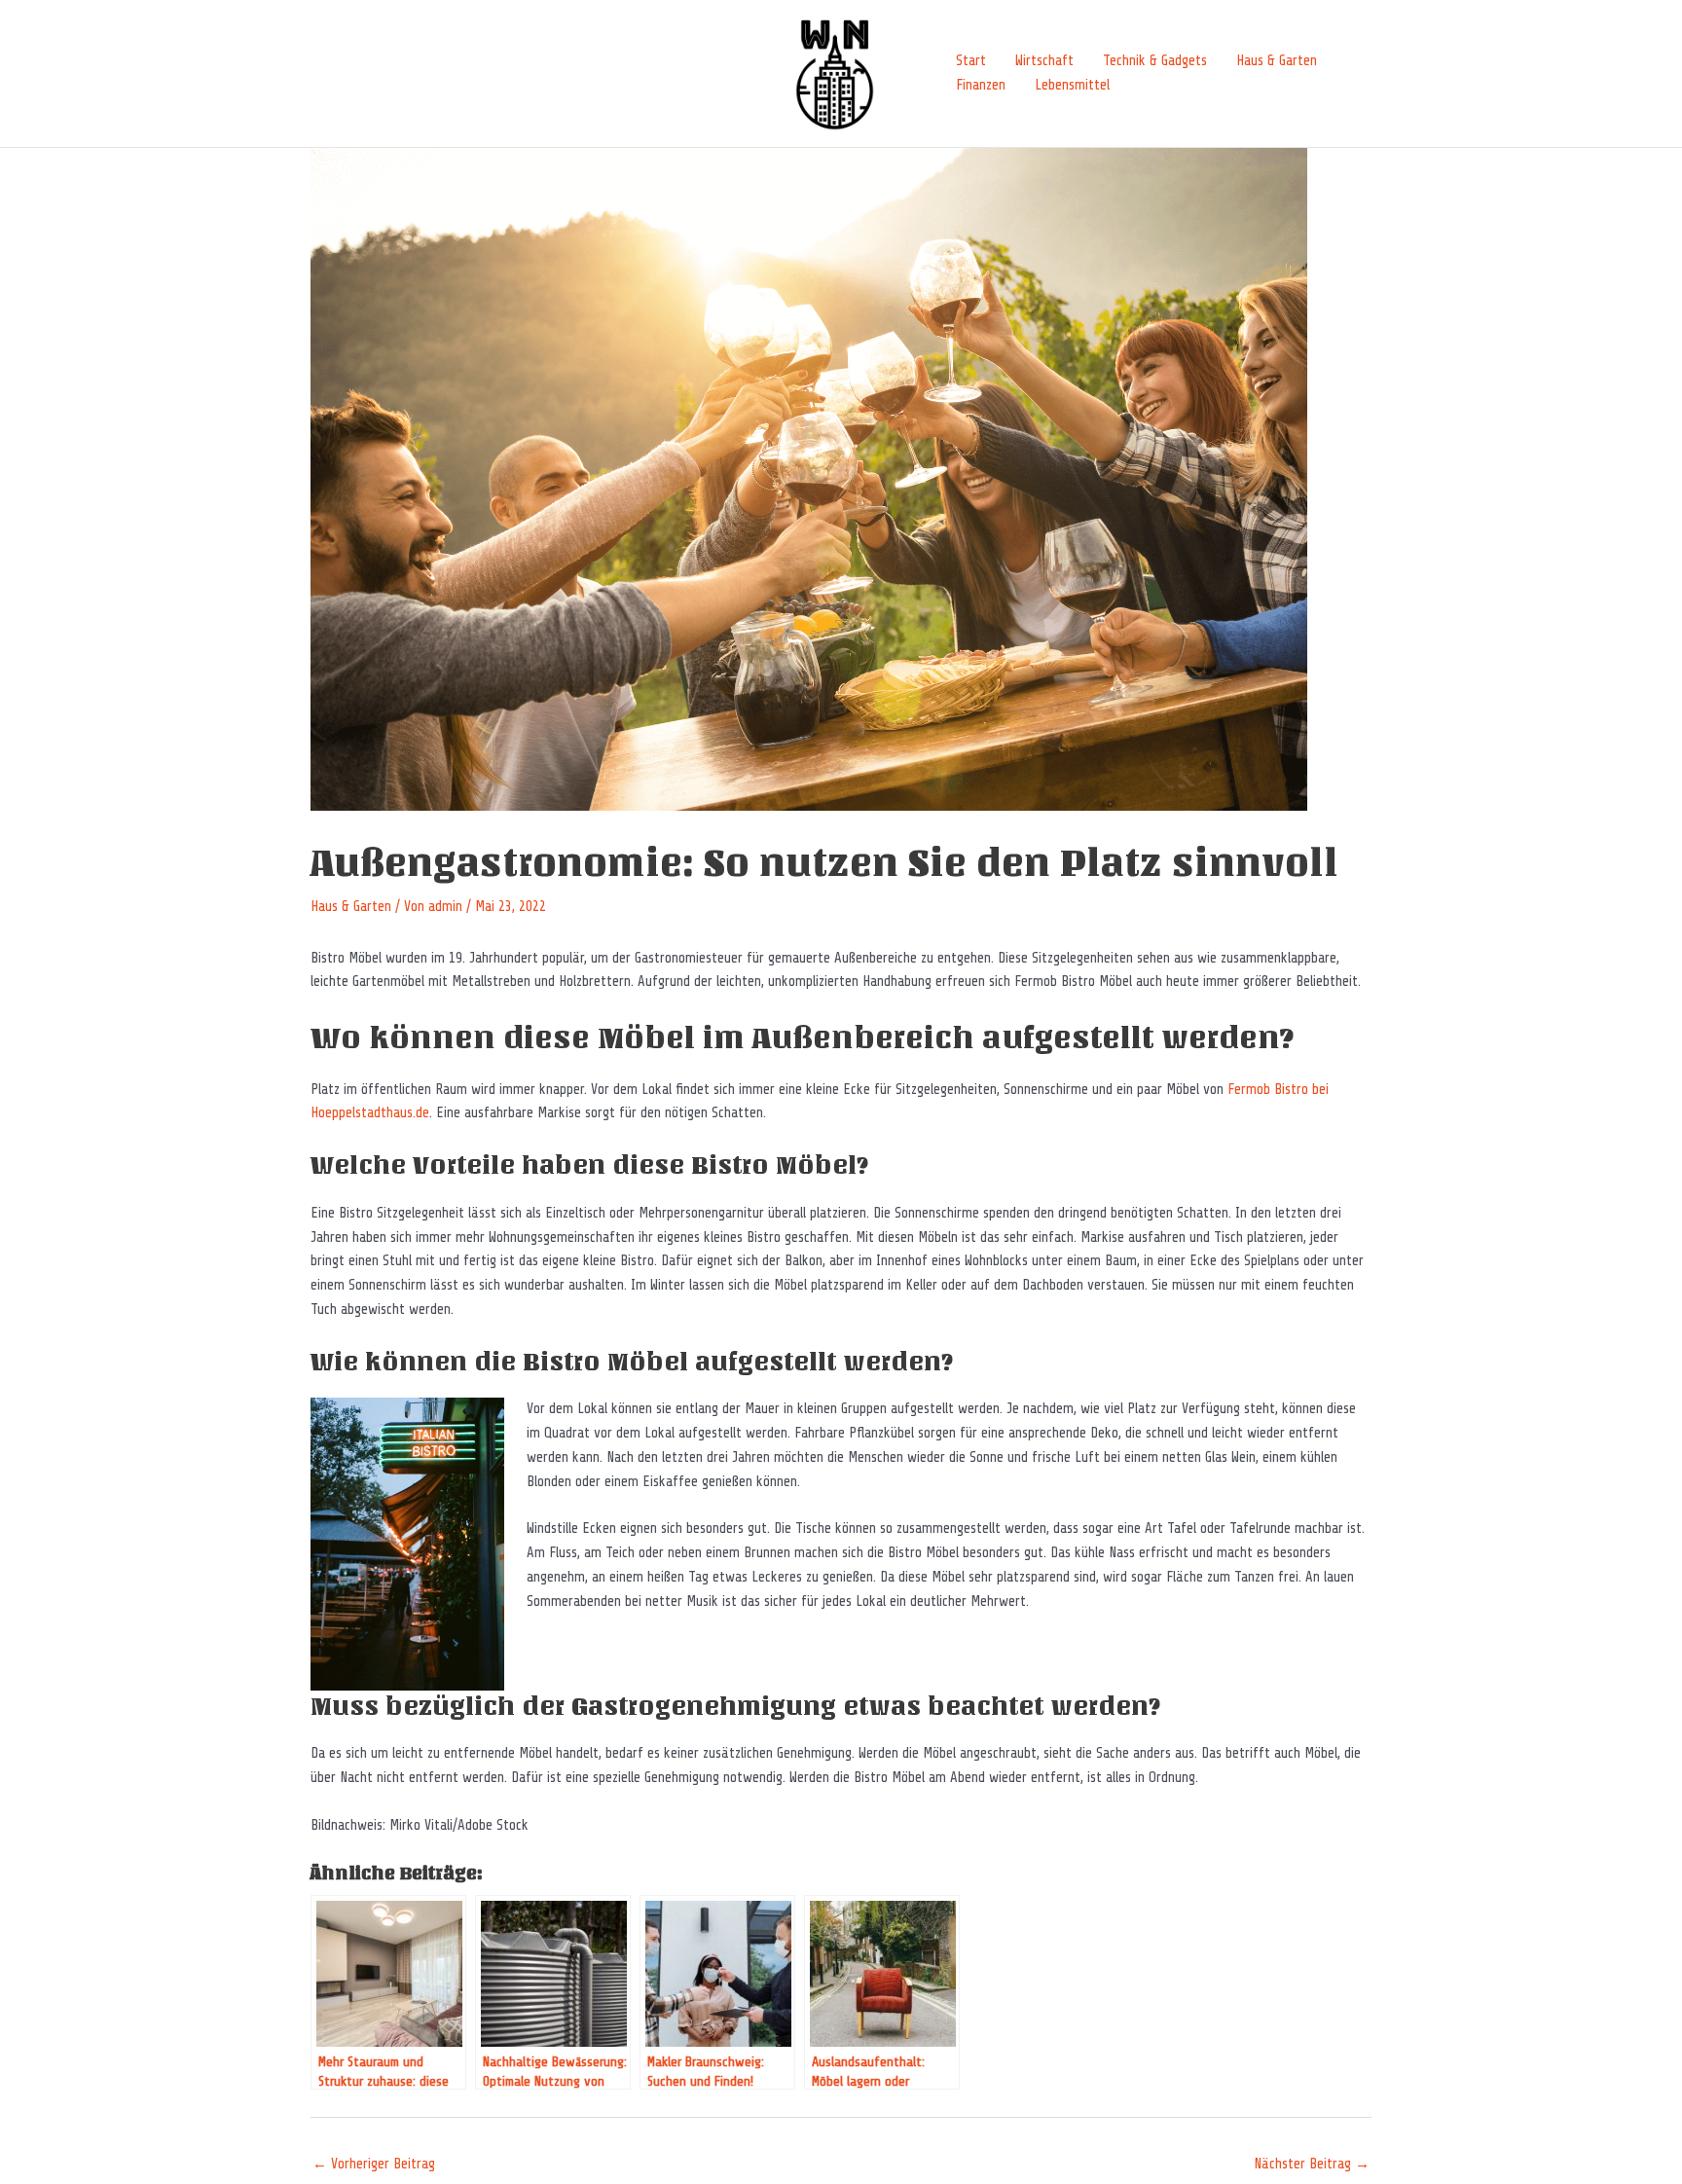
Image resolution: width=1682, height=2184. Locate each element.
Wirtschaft (1044, 61)
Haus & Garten (1277, 61)
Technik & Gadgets (1155, 61)
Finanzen (981, 85)
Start (971, 61)
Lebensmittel (1072, 85)
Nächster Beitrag (1312, 2164)
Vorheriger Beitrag (374, 2164)
